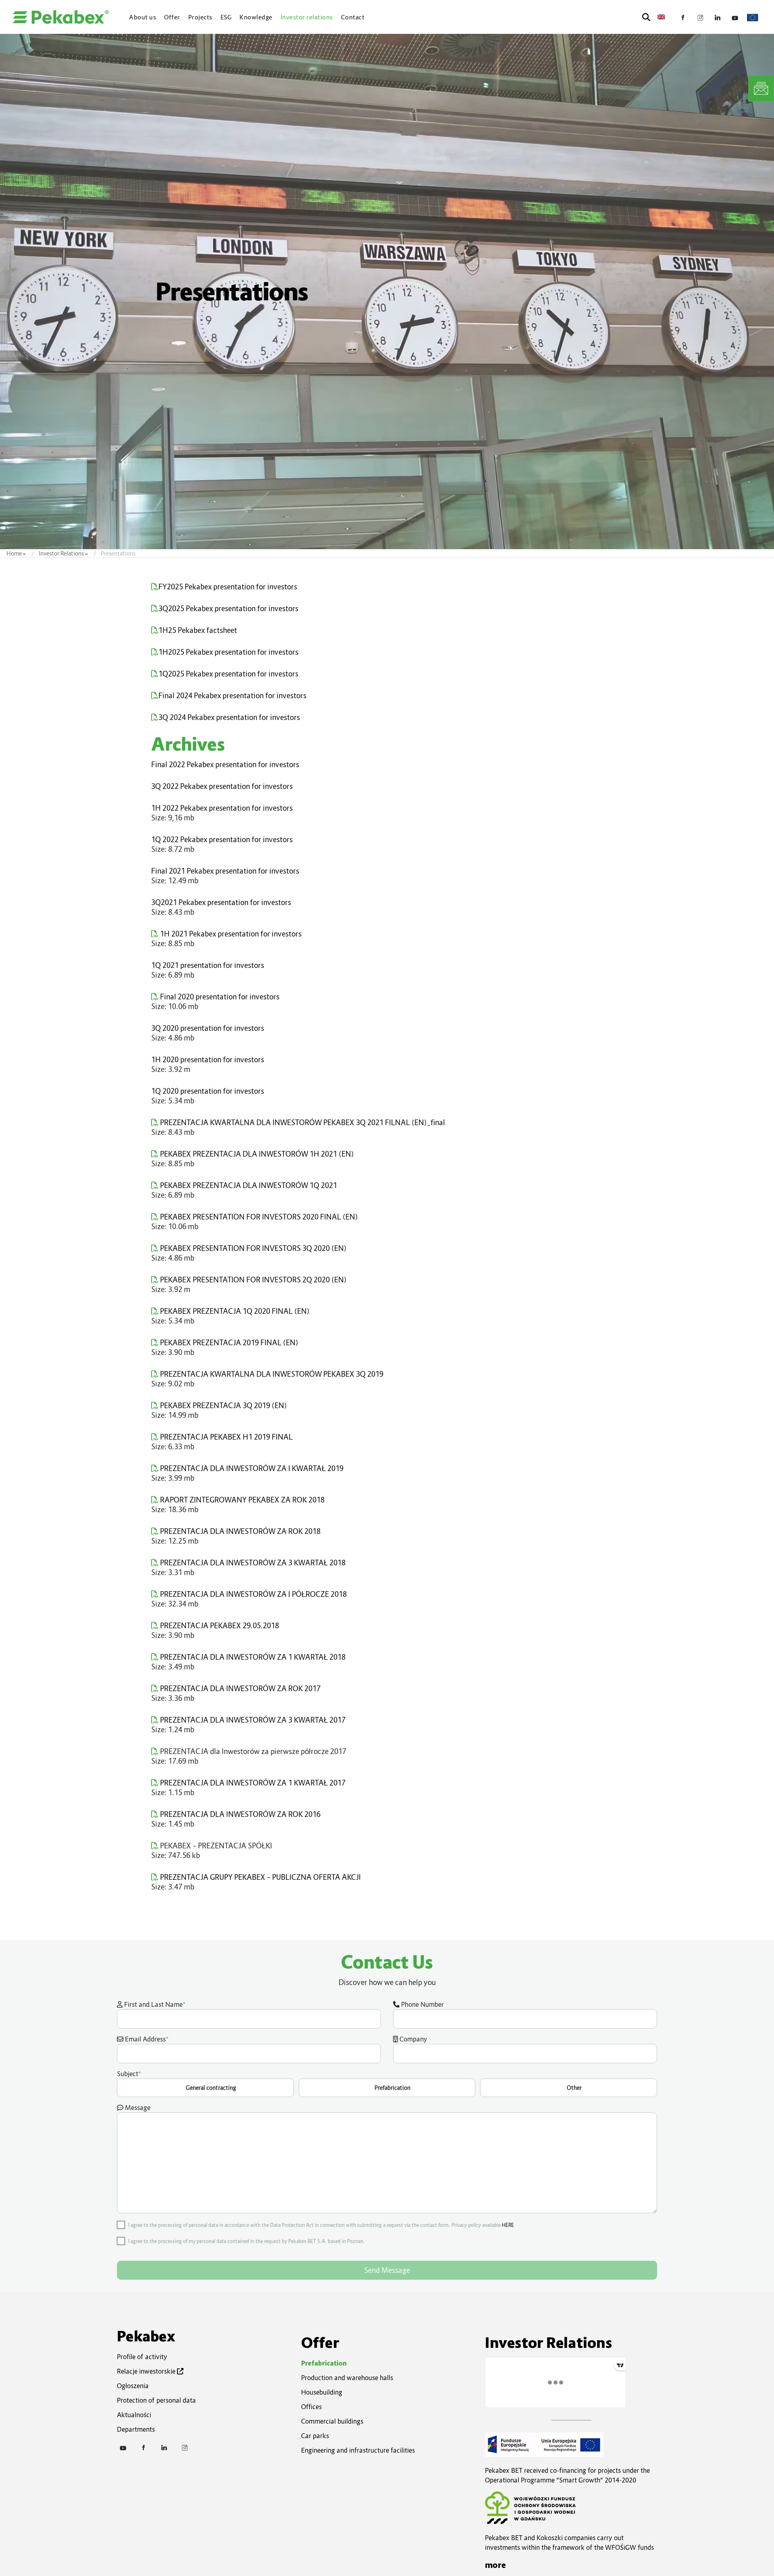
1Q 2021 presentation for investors (208, 965)
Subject (349, 2080)
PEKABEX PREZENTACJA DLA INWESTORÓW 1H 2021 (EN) (256, 1154)
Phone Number (422, 2004)
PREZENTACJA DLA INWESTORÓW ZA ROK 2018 (239, 1531)
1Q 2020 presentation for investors (208, 1091)
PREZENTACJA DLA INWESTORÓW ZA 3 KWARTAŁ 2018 (252, 1563)
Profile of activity (142, 2357)
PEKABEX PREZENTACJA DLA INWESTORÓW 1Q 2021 (248, 1185)
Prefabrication (324, 2363)
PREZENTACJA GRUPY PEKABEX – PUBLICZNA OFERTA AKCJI (260, 1877)
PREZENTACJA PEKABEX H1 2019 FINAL (226, 1437)
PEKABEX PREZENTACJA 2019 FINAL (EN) (228, 1343)
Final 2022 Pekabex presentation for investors (225, 765)
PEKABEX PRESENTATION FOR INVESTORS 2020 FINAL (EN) (258, 1217)
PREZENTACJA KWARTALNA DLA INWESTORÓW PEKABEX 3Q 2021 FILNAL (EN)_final (302, 1123)
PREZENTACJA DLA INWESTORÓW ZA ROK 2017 (239, 1689)
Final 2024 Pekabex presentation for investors (232, 696)
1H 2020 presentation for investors (208, 1060)
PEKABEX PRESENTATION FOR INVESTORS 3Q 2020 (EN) (253, 1248)
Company (413, 2039)
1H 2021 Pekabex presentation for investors (230, 934)
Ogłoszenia (133, 2386)
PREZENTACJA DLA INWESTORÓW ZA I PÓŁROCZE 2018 (253, 1594)
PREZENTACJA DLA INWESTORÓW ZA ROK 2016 (239, 1814)
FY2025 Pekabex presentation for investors (228, 587)
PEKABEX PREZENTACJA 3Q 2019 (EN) (223, 1406)
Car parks (315, 2436)
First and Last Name (154, 2004)
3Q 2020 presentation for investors (208, 1028)
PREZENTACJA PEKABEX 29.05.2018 (219, 1626)
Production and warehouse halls (347, 2378)
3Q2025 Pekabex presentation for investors (228, 609)
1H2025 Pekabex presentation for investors (228, 652)
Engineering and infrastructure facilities (358, 2450)
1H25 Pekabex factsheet (198, 630)
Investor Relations (61, 553)
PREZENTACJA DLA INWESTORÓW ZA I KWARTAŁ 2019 (251, 1468)
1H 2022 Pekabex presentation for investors (222, 808)
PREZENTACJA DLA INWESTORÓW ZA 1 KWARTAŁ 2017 (252, 1783)
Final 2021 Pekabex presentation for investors (225, 871)
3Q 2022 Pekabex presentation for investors (222, 786)
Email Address (146, 2039)
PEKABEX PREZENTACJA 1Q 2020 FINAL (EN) (234, 1311)
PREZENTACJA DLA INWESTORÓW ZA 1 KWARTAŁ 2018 (252, 1657)
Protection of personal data (156, 2400)
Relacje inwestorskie (147, 2371)
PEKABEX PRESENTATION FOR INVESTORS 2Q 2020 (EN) (253, 1280)
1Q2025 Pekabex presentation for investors (228, 674)
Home (14, 553)
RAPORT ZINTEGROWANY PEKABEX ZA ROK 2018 (241, 1500)
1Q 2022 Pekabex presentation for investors (222, 840)
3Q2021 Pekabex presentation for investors (221, 902)
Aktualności (134, 2415)
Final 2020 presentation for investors (219, 997)
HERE (508, 2225)
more (495, 2565)
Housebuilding (322, 2392)
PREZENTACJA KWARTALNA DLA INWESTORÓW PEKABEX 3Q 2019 (271, 1374)
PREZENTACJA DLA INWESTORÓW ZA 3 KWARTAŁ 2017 (252, 1720)
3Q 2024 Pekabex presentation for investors (229, 717)
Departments (136, 2429)
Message (137, 2108)
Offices (311, 2407)
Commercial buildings (332, 2421)
